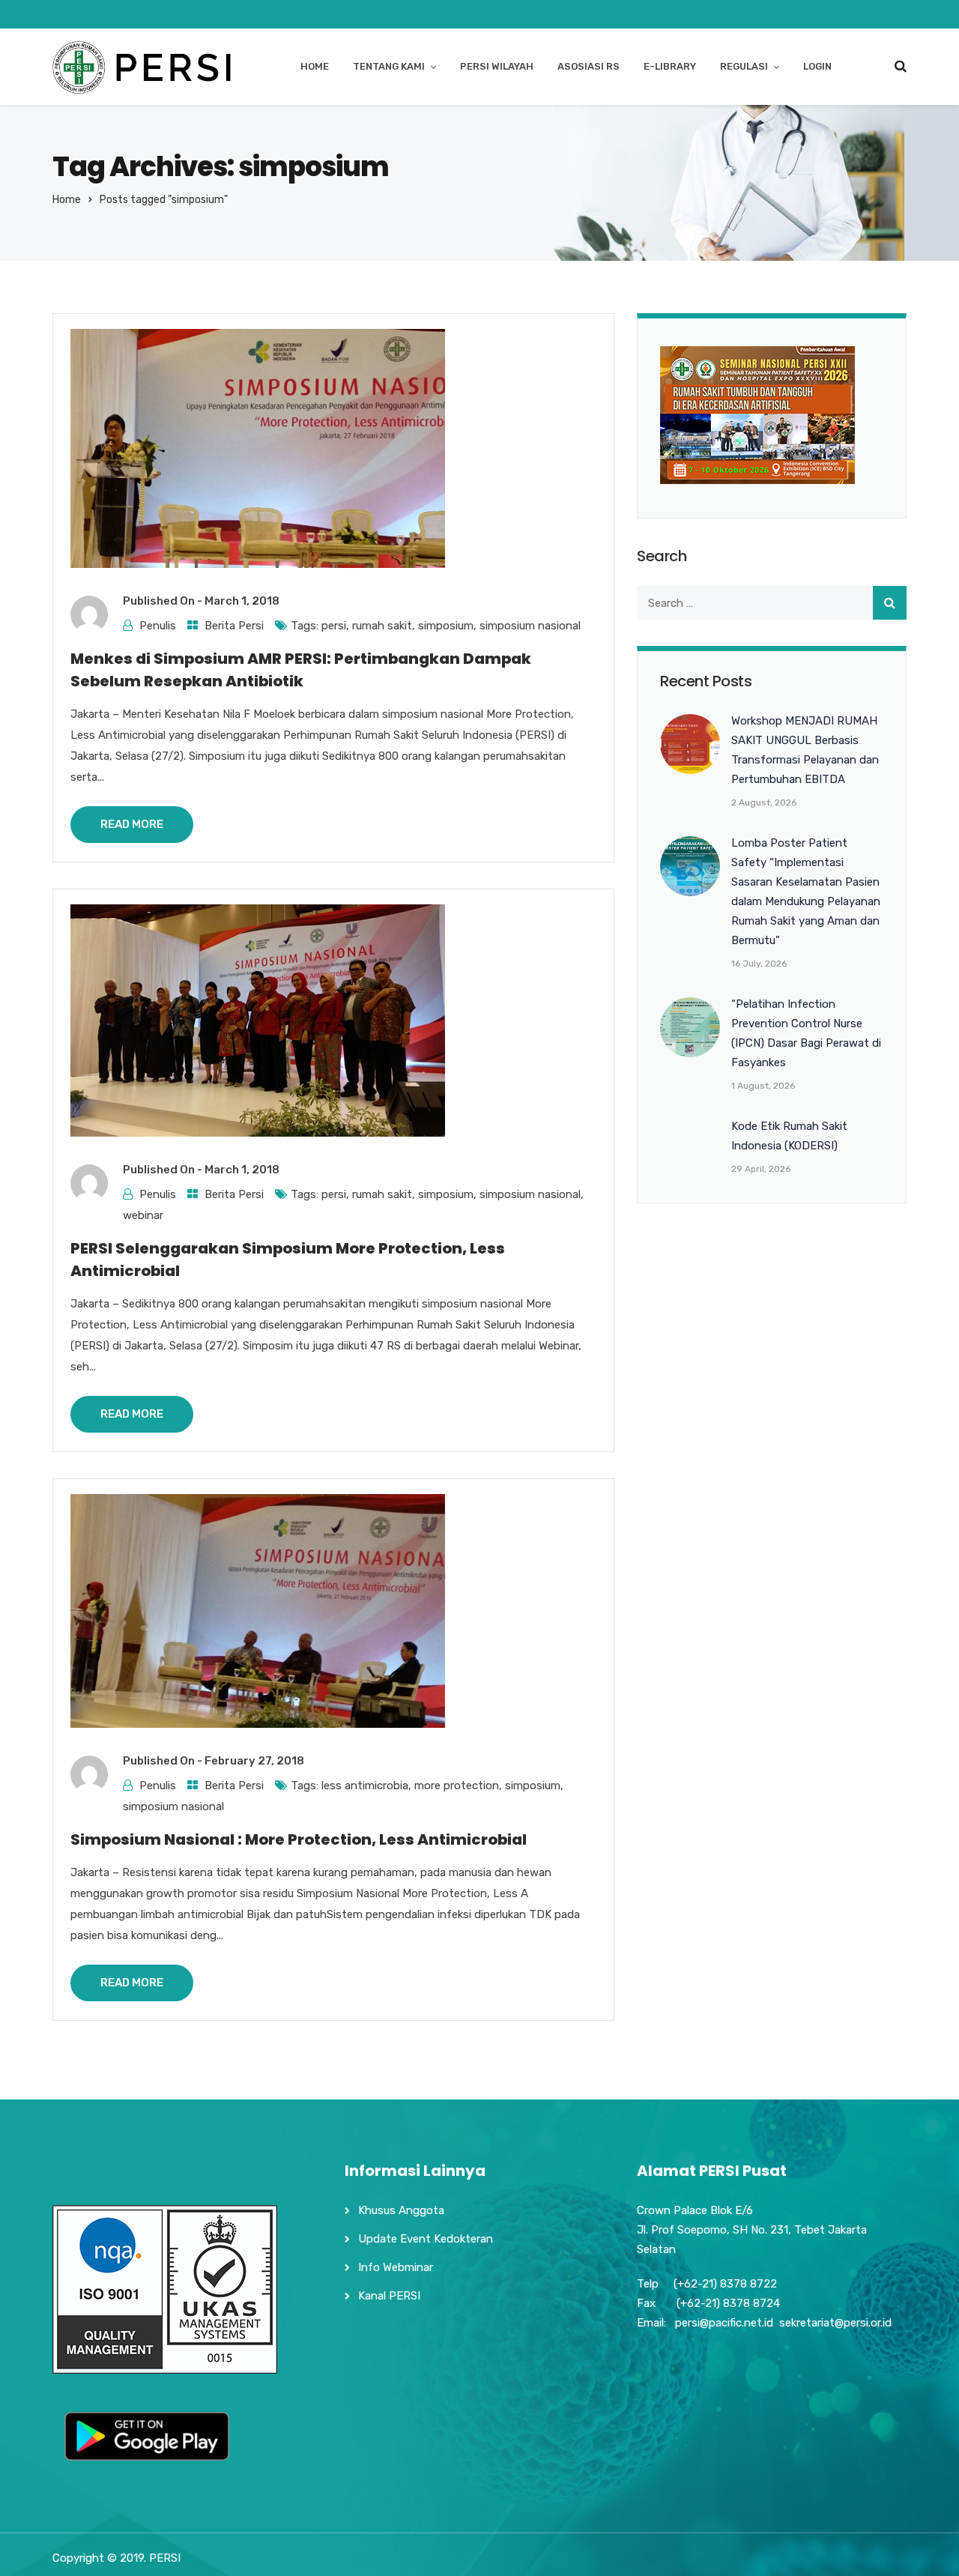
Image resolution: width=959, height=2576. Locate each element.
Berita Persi (234, 626)
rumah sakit (382, 626)
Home (67, 200)
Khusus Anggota (401, 2210)
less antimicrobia (365, 1786)
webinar (143, 1215)
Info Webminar (396, 2267)
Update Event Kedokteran (426, 2239)
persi (334, 626)
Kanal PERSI (389, 2296)
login (817, 66)
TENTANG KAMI (389, 66)
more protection (457, 1786)
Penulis (158, 626)
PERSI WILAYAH (497, 66)
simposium (446, 626)
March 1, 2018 (242, 601)
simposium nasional (530, 626)
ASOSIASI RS (589, 66)
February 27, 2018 (254, 1761)
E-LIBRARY (670, 66)
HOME (315, 66)
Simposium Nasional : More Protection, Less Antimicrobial (299, 1839)
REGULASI (744, 66)
